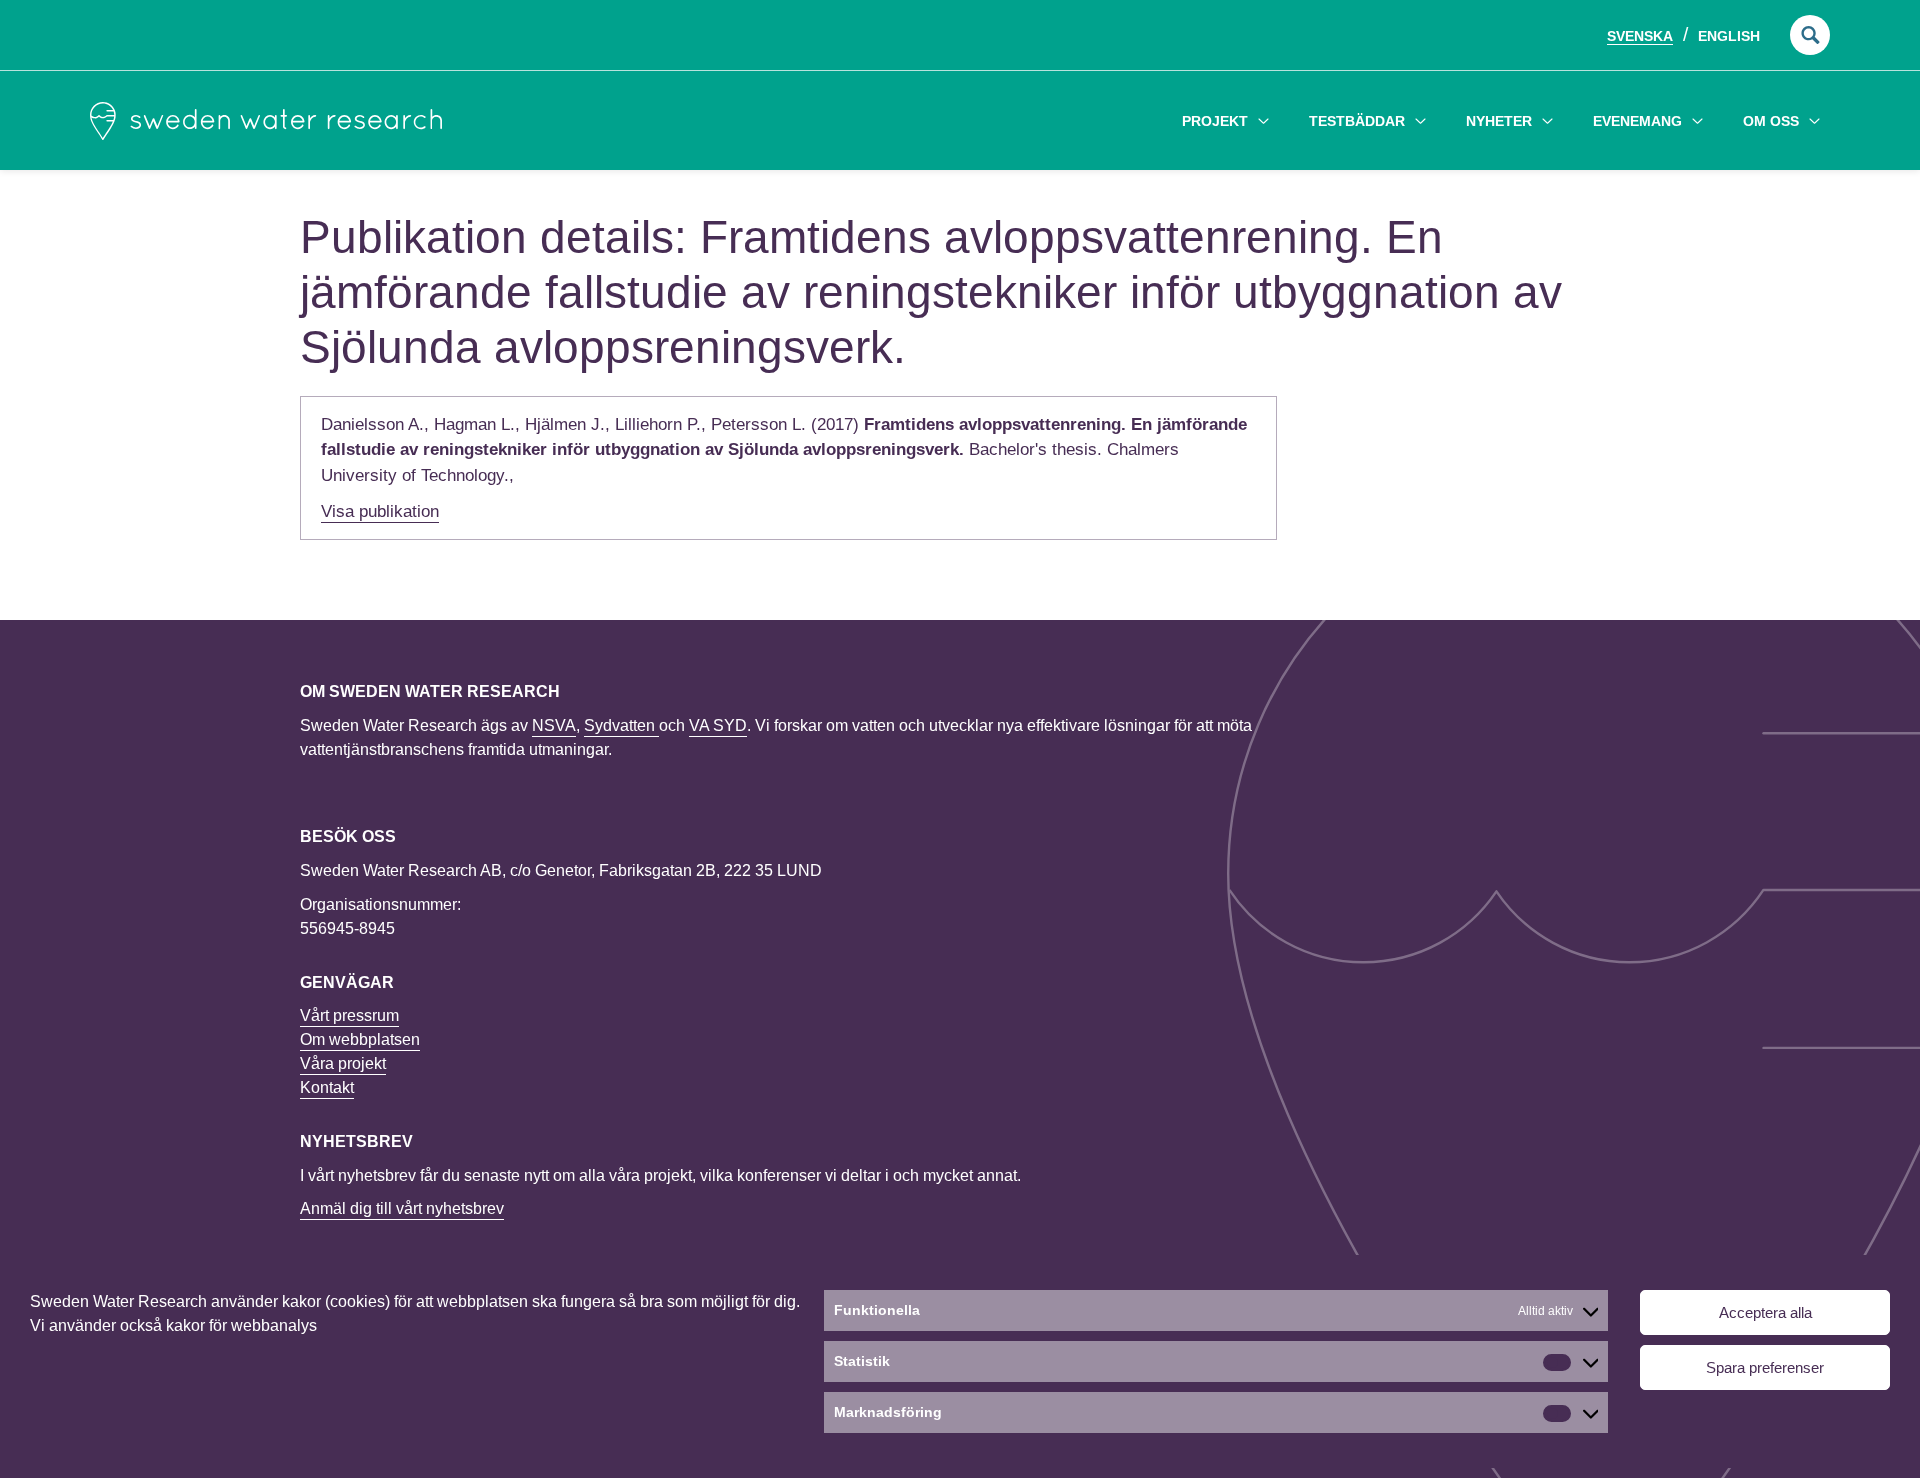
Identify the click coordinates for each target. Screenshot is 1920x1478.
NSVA (554, 725)
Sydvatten (621, 725)
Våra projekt (343, 1063)
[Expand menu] (1263, 120)
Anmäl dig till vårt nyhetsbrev (402, 1208)
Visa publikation (380, 511)
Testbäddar (1357, 121)
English (1729, 36)
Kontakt (327, 1087)
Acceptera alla (1765, 1312)
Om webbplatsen (360, 1039)
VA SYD (718, 725)
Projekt (1215, 121)
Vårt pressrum (349, 1015)
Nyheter (1499, 121)
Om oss (1771, 121)
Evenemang (1637, 121)
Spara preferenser (1765, 1367)
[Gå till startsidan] (266, 121)
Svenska (1640, 36)
